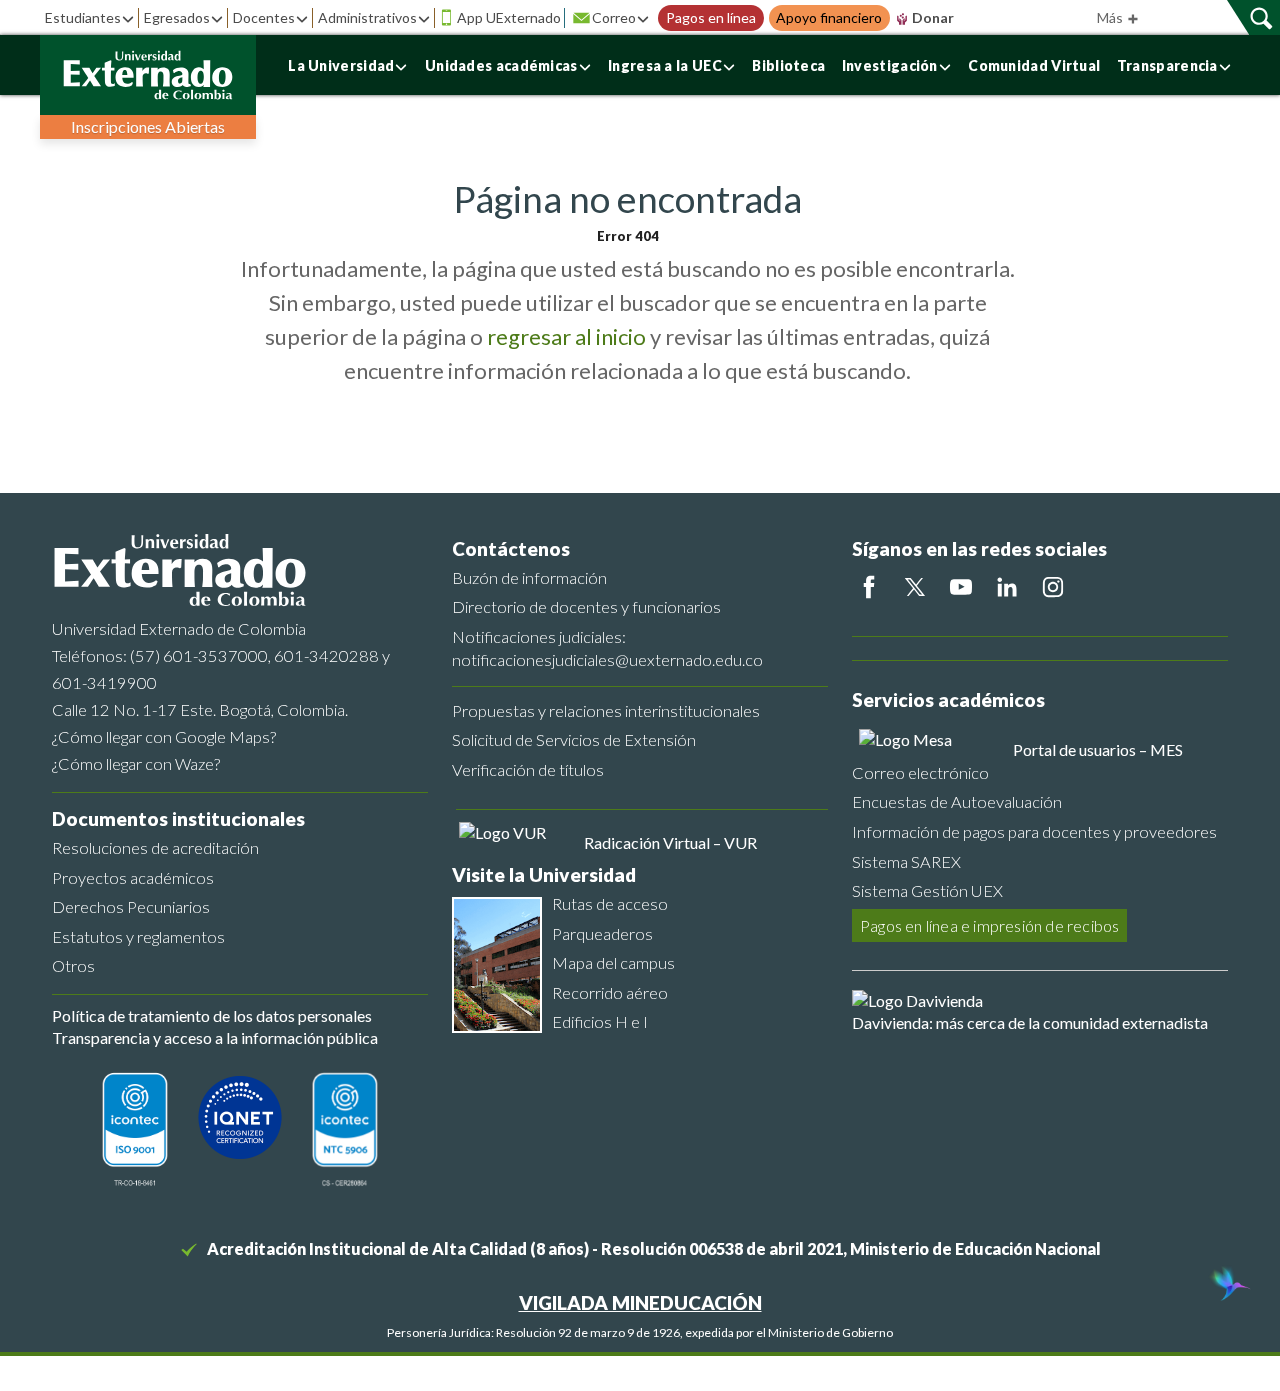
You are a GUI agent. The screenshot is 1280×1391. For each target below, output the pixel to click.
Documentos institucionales (178, 818)
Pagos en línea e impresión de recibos (989, 925)
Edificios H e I (600, 1021)
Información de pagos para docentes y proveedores (1034, 831)
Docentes (264, 17)
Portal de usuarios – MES (1098, 749)
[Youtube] (961, 587)
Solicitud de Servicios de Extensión (574, 739)
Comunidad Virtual (1034, 65)
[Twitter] (915, 587)
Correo (614, 17)
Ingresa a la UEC (665, 65)
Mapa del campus (613, 962)
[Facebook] (869, 587)
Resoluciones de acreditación (155, 847)
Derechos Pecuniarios (131, 906)
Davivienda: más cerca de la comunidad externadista (1030, 1022)
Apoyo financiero (829, 18)
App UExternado (509, 17)
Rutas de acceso (610, 903)
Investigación (890, 65)
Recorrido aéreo (610, 992)
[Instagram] (1053, 587)
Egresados (177, 17)
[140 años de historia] (1228, 1286)
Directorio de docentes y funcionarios (586, 606)
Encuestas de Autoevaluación (957, 801)
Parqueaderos (602, 933)
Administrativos (367, 17)
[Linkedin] (1007, 587)
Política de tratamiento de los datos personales (212, 1015)
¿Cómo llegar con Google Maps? (164, 736)
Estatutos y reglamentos (138, 936)
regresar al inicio (566, 336)
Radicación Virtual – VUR (670, 842)
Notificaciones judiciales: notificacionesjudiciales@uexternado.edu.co (607, 648)
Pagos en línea (711, 18)
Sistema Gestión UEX (927, 890)
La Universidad (341, 65)
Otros (73, 965)
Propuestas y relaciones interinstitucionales (606, 710)
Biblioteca (788, 65)
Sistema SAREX (906, 861)
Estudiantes (83, 17)
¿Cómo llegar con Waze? (136, 763)
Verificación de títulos (528, 769)
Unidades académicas (501, 65)
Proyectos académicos (133, 877)
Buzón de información (529, 577)
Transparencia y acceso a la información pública (215, 1037)
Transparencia (1167, 65)
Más (1111, 17)
